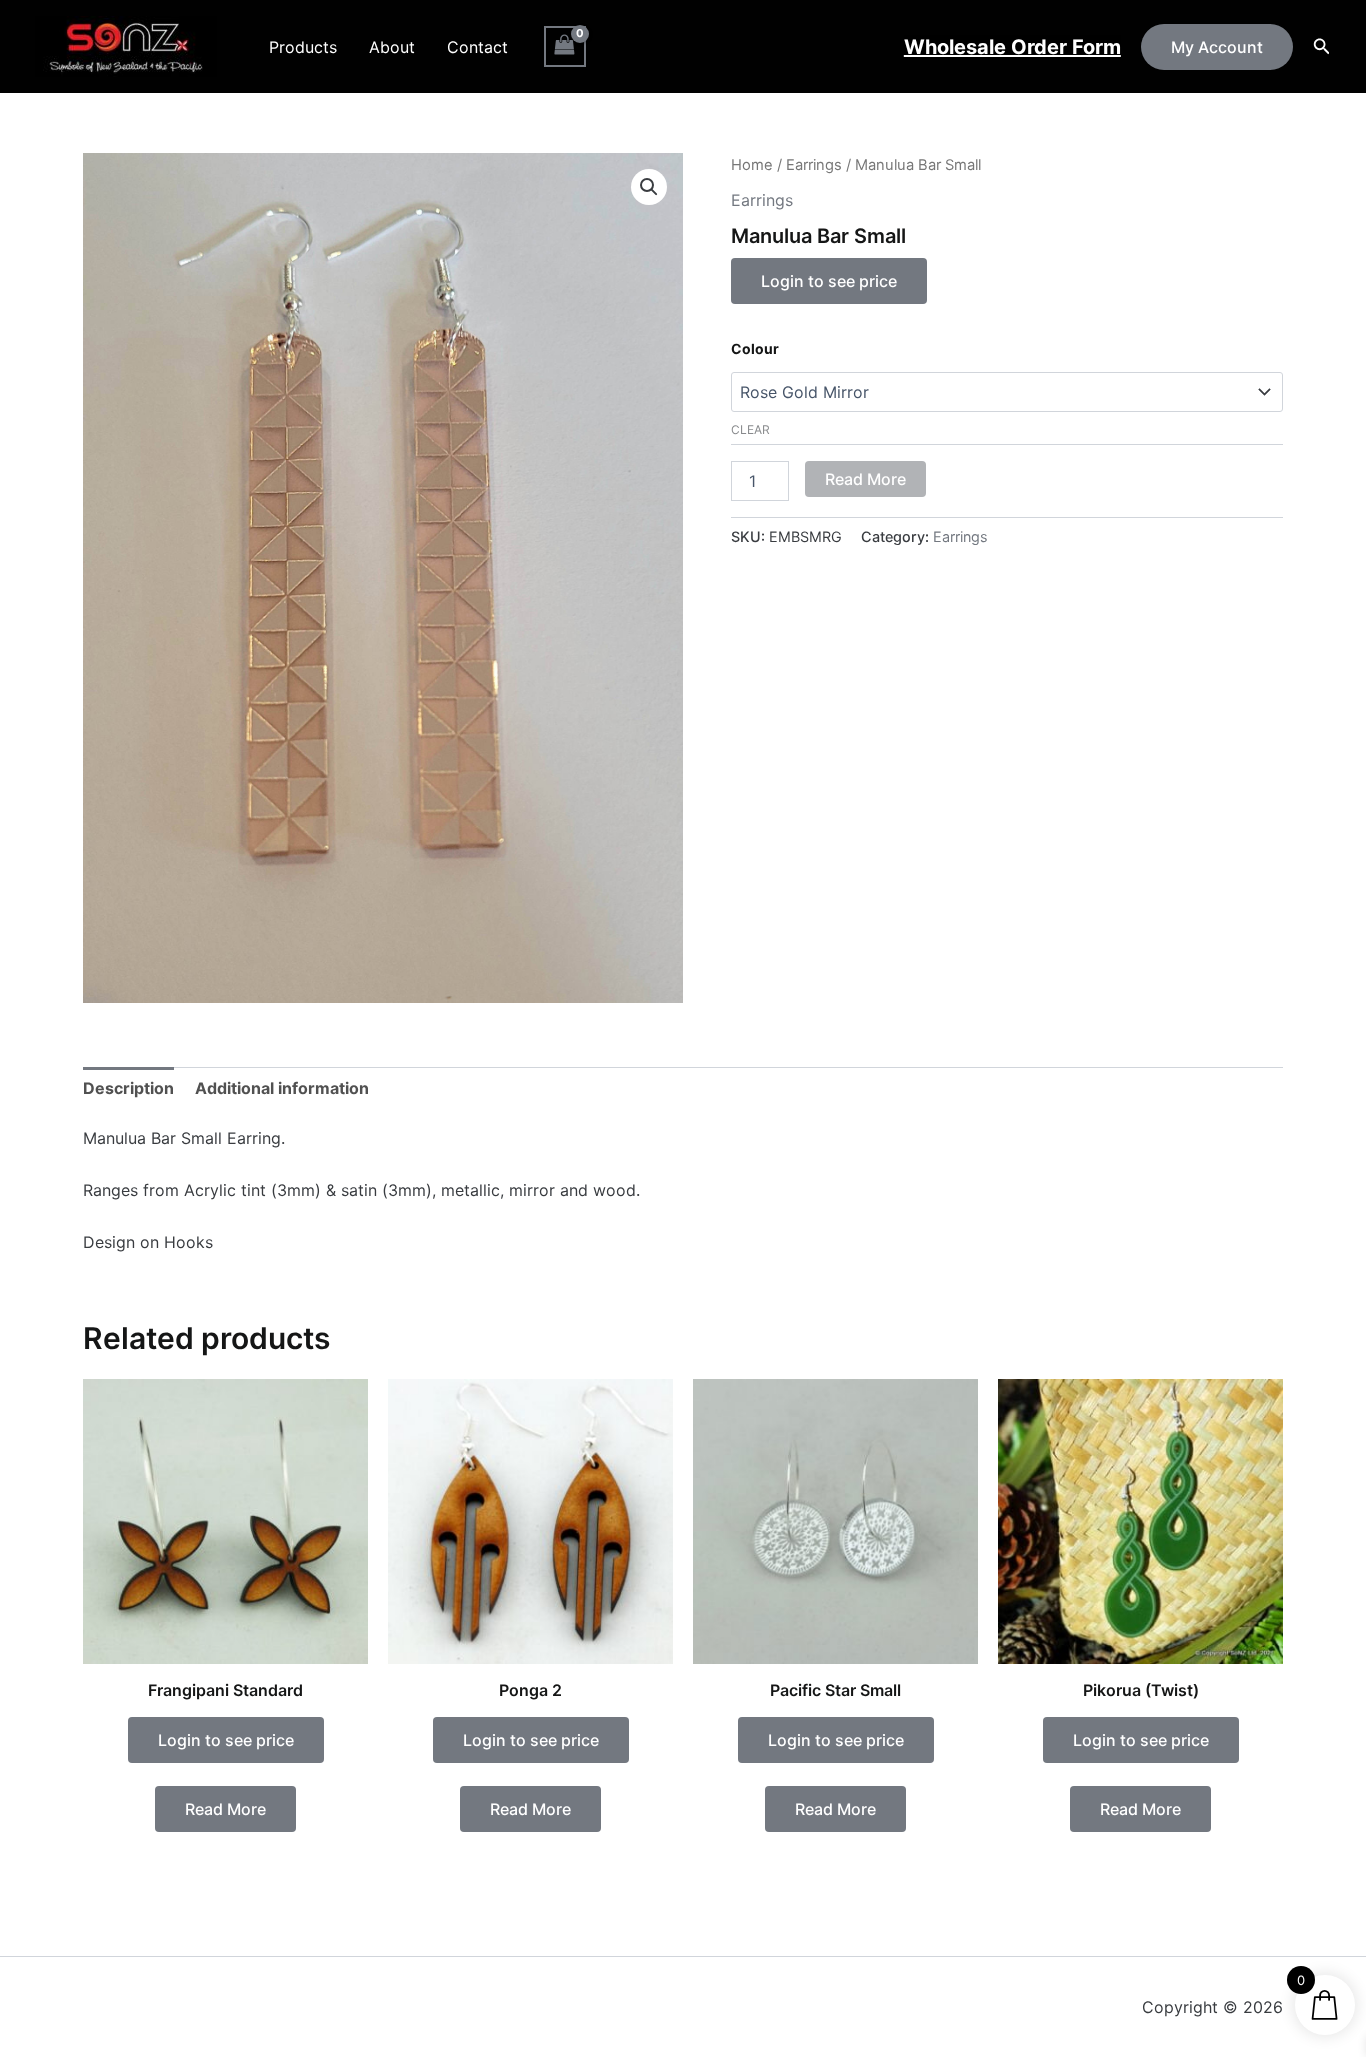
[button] (1217, 47)
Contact (477, 47)
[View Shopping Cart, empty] (565, 46)
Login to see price (829, 281)
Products (303, 47)
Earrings (814, 165)
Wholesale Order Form (1012, 47)
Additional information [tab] (282, 1088)
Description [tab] (128, 1088)
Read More (865, 479)
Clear (750, 429)
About (392, 47)
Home (752, 165)
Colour (755, 348)
